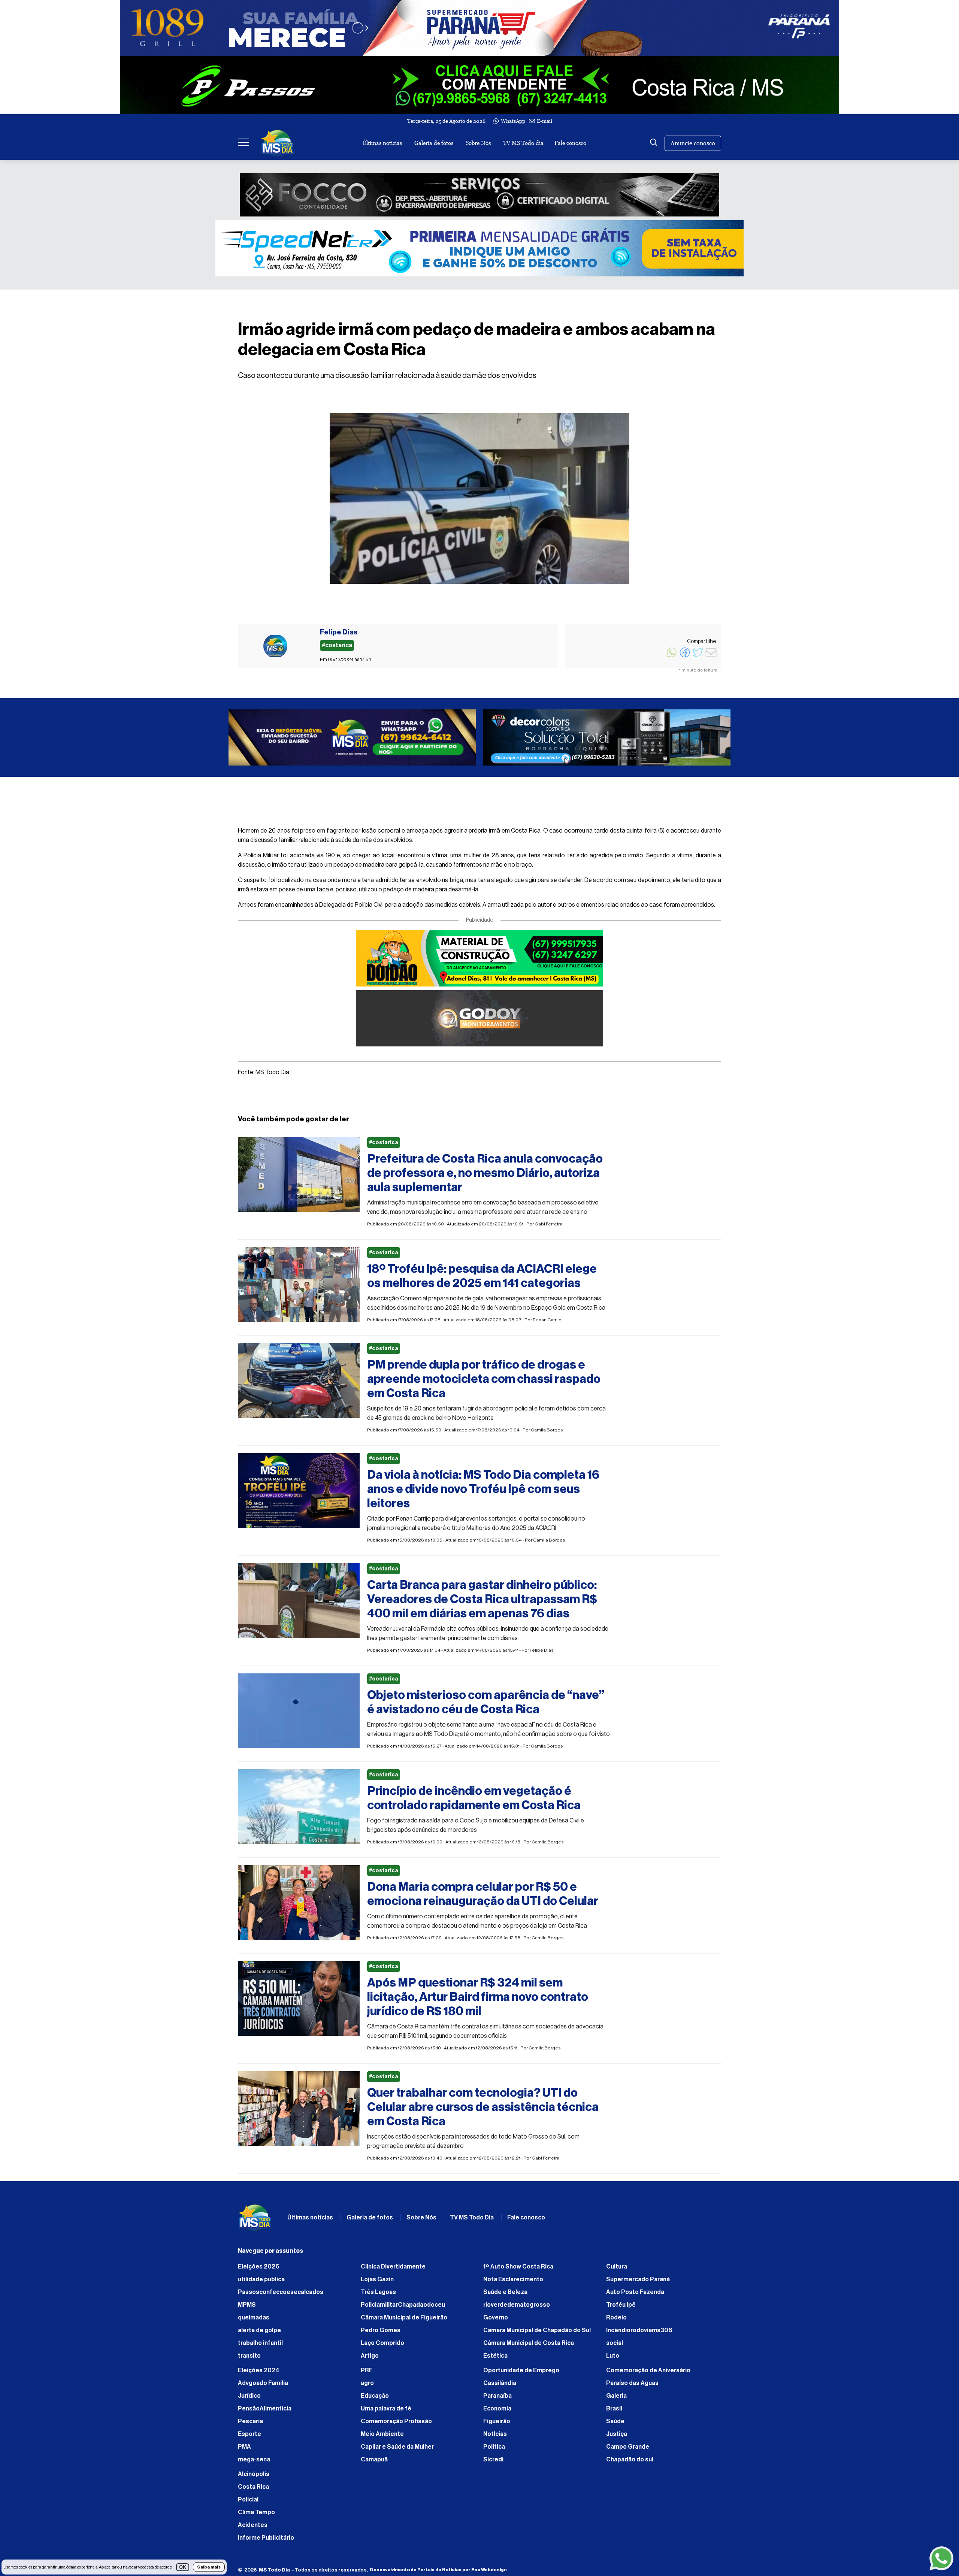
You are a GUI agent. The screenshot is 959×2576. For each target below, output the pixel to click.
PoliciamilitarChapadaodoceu (403, 2309)
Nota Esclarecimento (513, 2283)
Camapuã (374, 2463)
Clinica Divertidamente (393, 2270)
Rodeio (616, 2321)
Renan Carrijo (547, 1324)
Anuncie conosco (693, 143)
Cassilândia (500, 2387)
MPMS (247, 2309)
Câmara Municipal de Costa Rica (529, 2347)
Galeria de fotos (434, 143)
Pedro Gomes (381, 2334)
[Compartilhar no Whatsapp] (672, 657)
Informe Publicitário (266, 2542)
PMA (244, 2451)
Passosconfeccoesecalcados (281, 2296)
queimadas (254, 2321)
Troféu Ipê (621, 2309)
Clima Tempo (256, 2516)
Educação (375, 2400)
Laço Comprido (382, 2347)
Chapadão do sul (630, 2463)
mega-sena (254, 2463)
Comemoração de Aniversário (648, 2374)
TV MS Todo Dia (472, 2221)
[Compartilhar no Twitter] (698, 657)
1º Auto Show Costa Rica (518, 2270)
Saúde (615, 2425)
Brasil (614, 2412)
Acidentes (253, 2529)
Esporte (249, 2438)
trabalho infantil (260, 2347)
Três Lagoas (378, 2296)
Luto (613, 2360)
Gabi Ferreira (548, 1228)
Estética (495, 2360)
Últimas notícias (382, 143)
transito (249, 2360)
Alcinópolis (254, 2478)
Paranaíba (497, 2400)
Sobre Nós (478, 143)
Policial (248, 2503)
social (615, 2347)
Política (494, 2451)
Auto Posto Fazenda (635, 2296)
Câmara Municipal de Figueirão (404, 2321)
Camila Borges (547, 1434)
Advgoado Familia (263, 2387)
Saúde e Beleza (505, 2296)
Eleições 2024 (259, 2374)
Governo (496, 2321)
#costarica (384, 1146)
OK (183, 2567)
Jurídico (249, 2400)
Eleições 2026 (259, 2270)
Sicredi (493, 2463)
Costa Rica (253, 2491)
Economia (497, 2412)
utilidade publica (261, 2283)
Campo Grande (628, 2451)
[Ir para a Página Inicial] (278, 143)
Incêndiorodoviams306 (639, 2334)
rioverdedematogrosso (517, 2309)
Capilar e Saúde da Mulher (397, 2451)
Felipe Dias (542, 1654)
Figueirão (497, 2425)
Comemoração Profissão (396, 2425)
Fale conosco (570, 143)
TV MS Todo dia (523, 143)
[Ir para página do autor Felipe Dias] (275, 646)
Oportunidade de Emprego (521, 2374)
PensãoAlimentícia (265, 2412)
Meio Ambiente (382, 2438)
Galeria (616, 2400)
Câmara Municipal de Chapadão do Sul (537, 2334)
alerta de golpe (259, 2334)
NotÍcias (495, 2438)
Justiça (617, 2438)
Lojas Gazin (377, 2283)
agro (367, 2387)
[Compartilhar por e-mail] (711, 657)
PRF (367, 2374)
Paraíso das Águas (632, 2387)
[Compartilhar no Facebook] (685, 657)
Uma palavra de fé (386, 2412)
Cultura (617, 2270)
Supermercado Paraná (638, 2283)
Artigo (370, 2360)
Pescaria (250, 2425)
